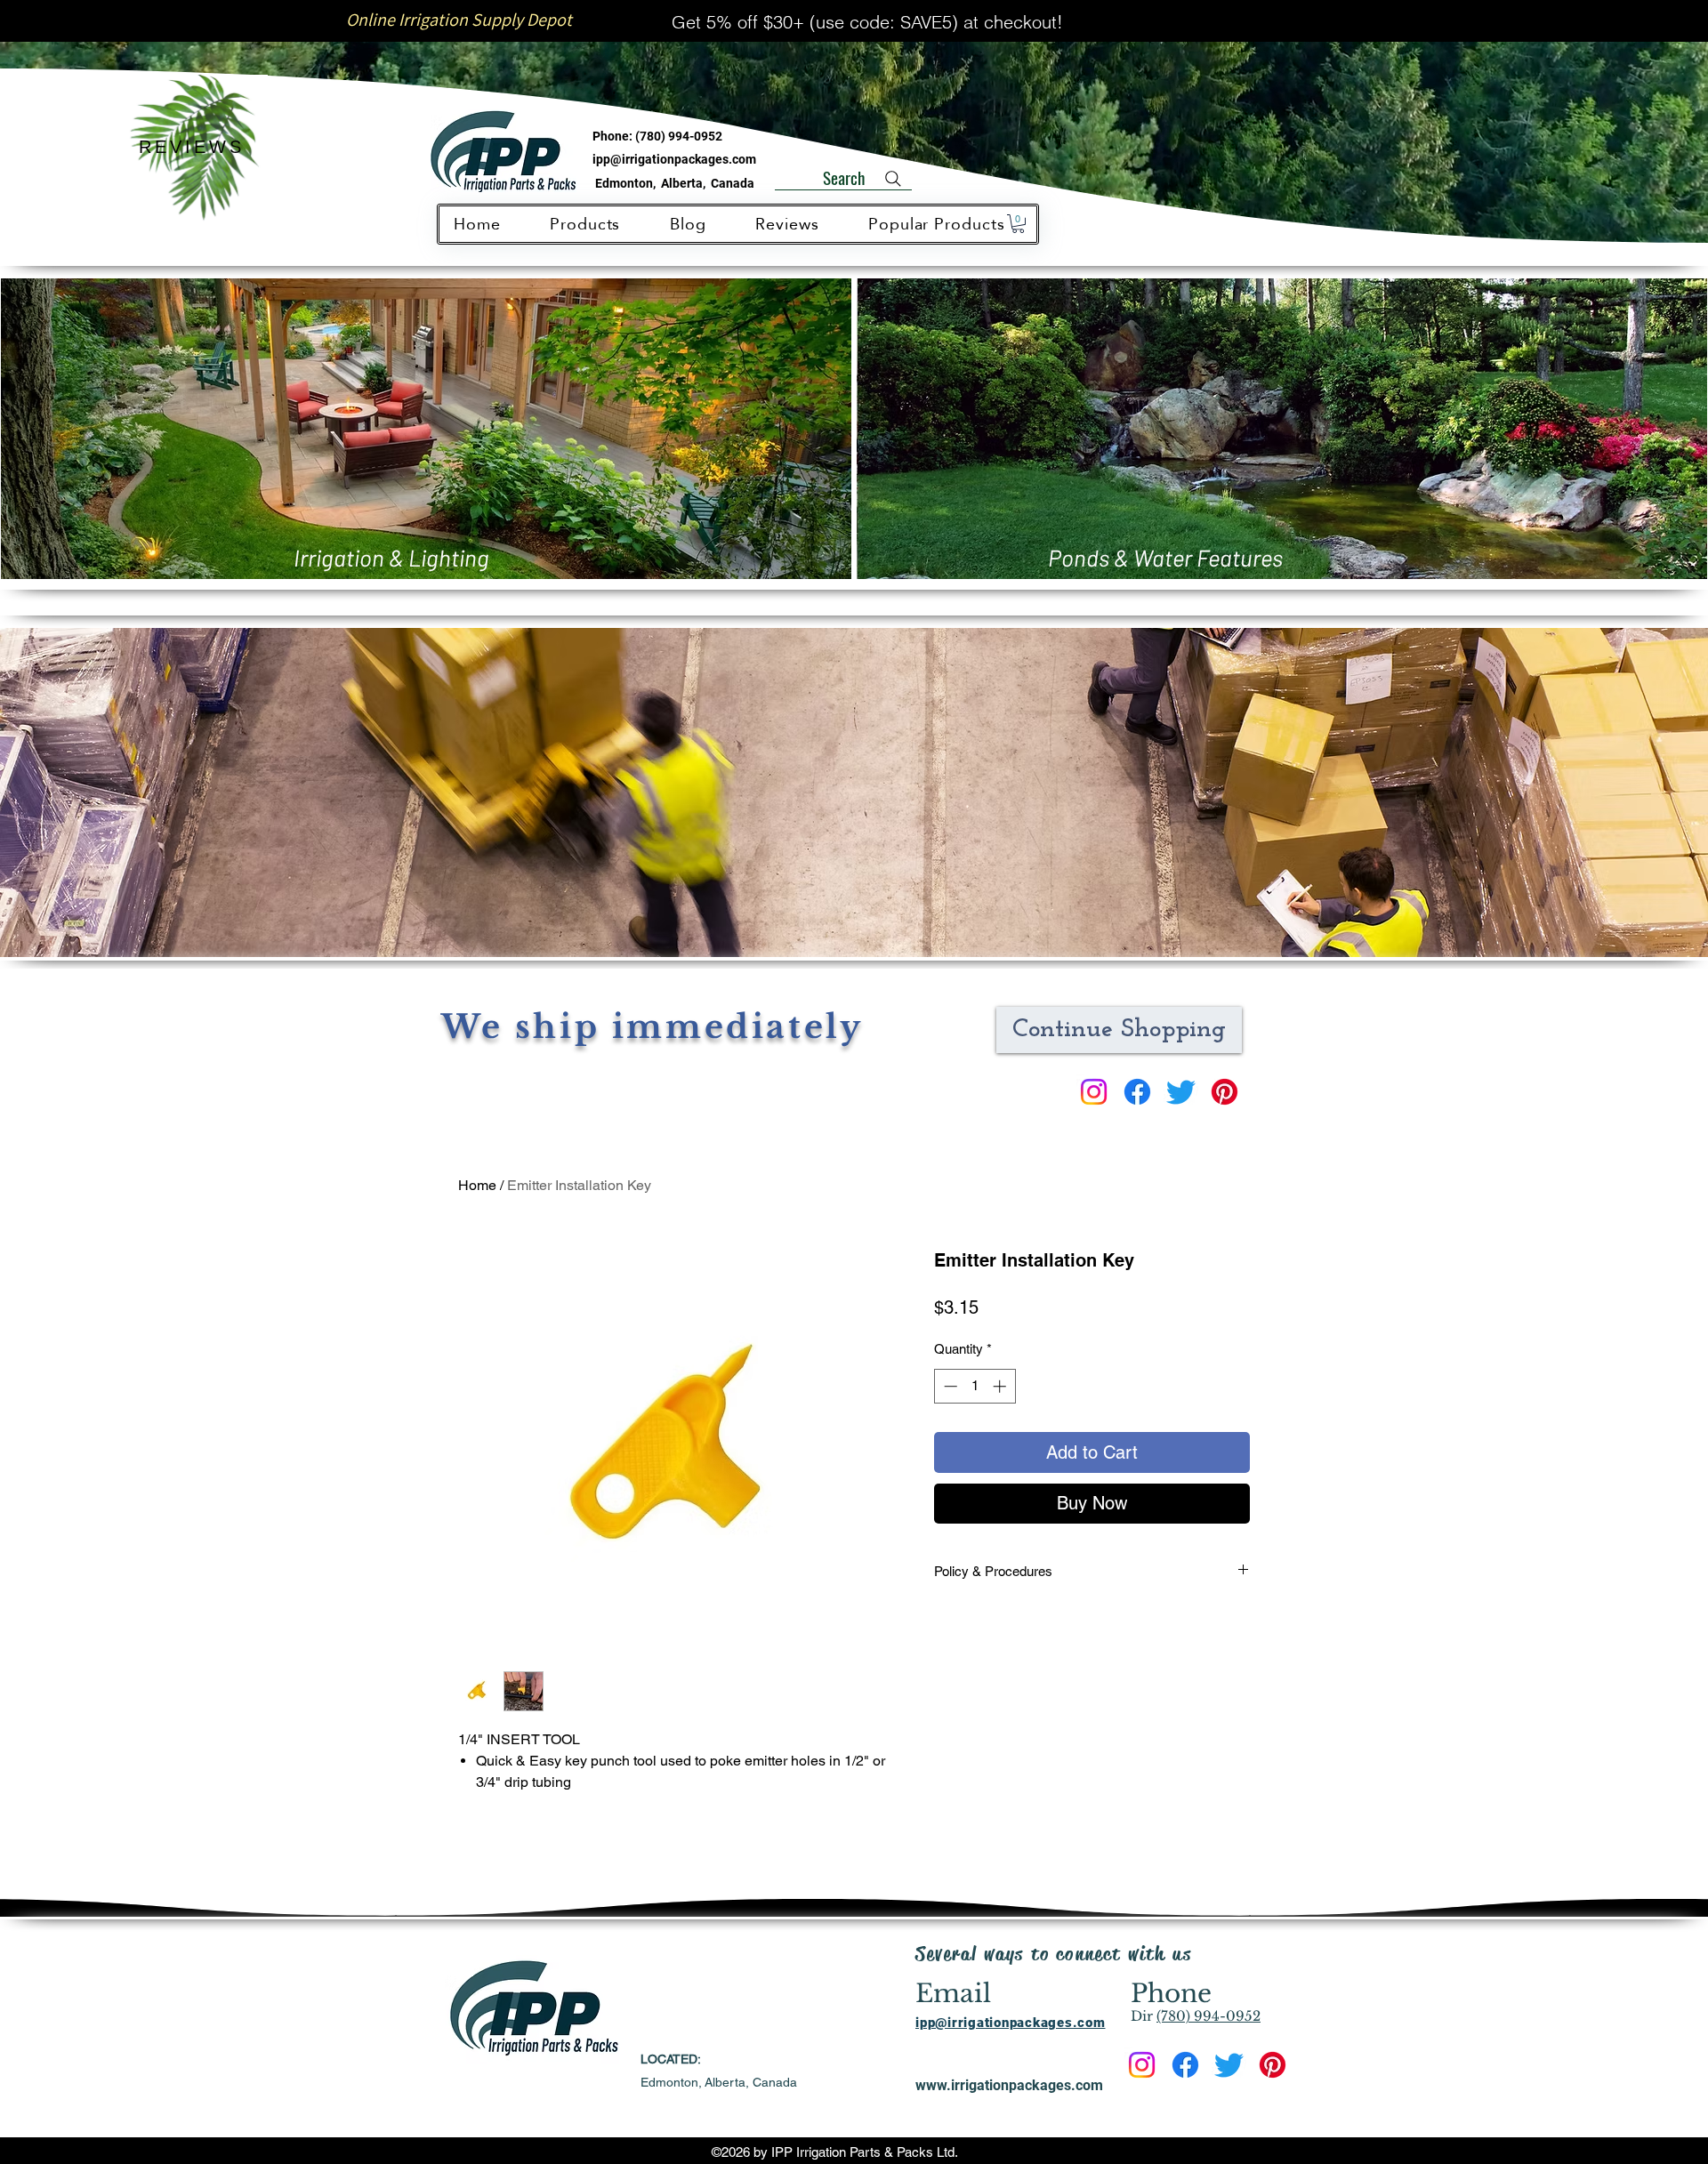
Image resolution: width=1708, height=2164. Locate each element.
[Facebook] (1137, 1092)
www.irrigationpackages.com (1009, 2085)
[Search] (893, 179)
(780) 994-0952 (679, 136)
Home (477, 1185)
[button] (1018, 224)
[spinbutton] (975, 1386)
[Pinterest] (1225, 1092)
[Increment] (1001, 1386)
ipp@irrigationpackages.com (674, 159)
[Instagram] (1094, 1092)
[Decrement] (949, 1386)
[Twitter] (1181, 1092)
